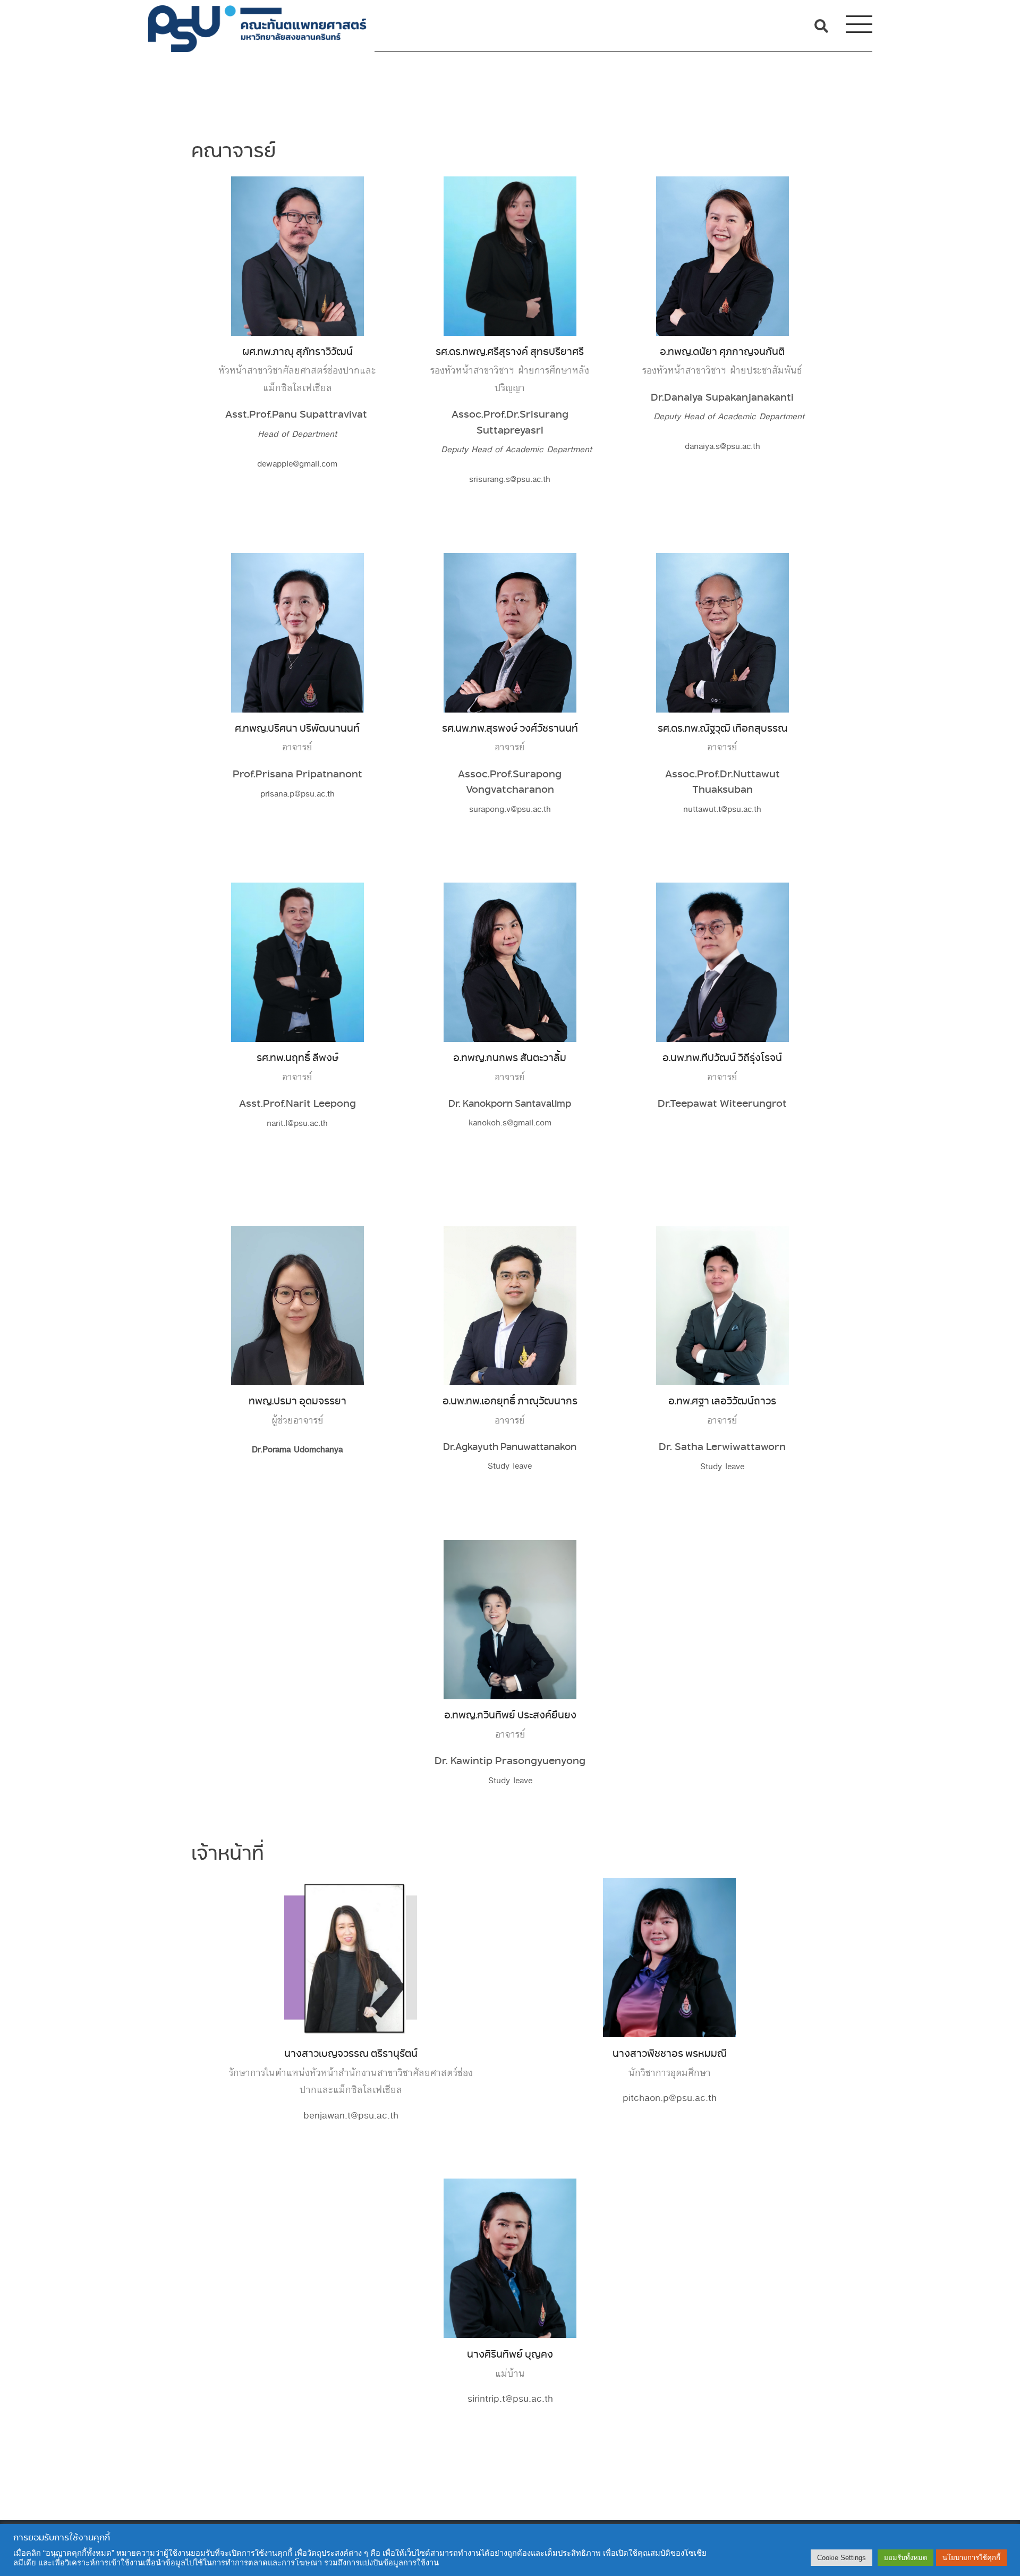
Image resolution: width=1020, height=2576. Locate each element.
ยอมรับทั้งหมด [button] (906, 2558)
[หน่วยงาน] (257, 26)
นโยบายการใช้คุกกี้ (971, 2558)
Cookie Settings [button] (841, 2558)
